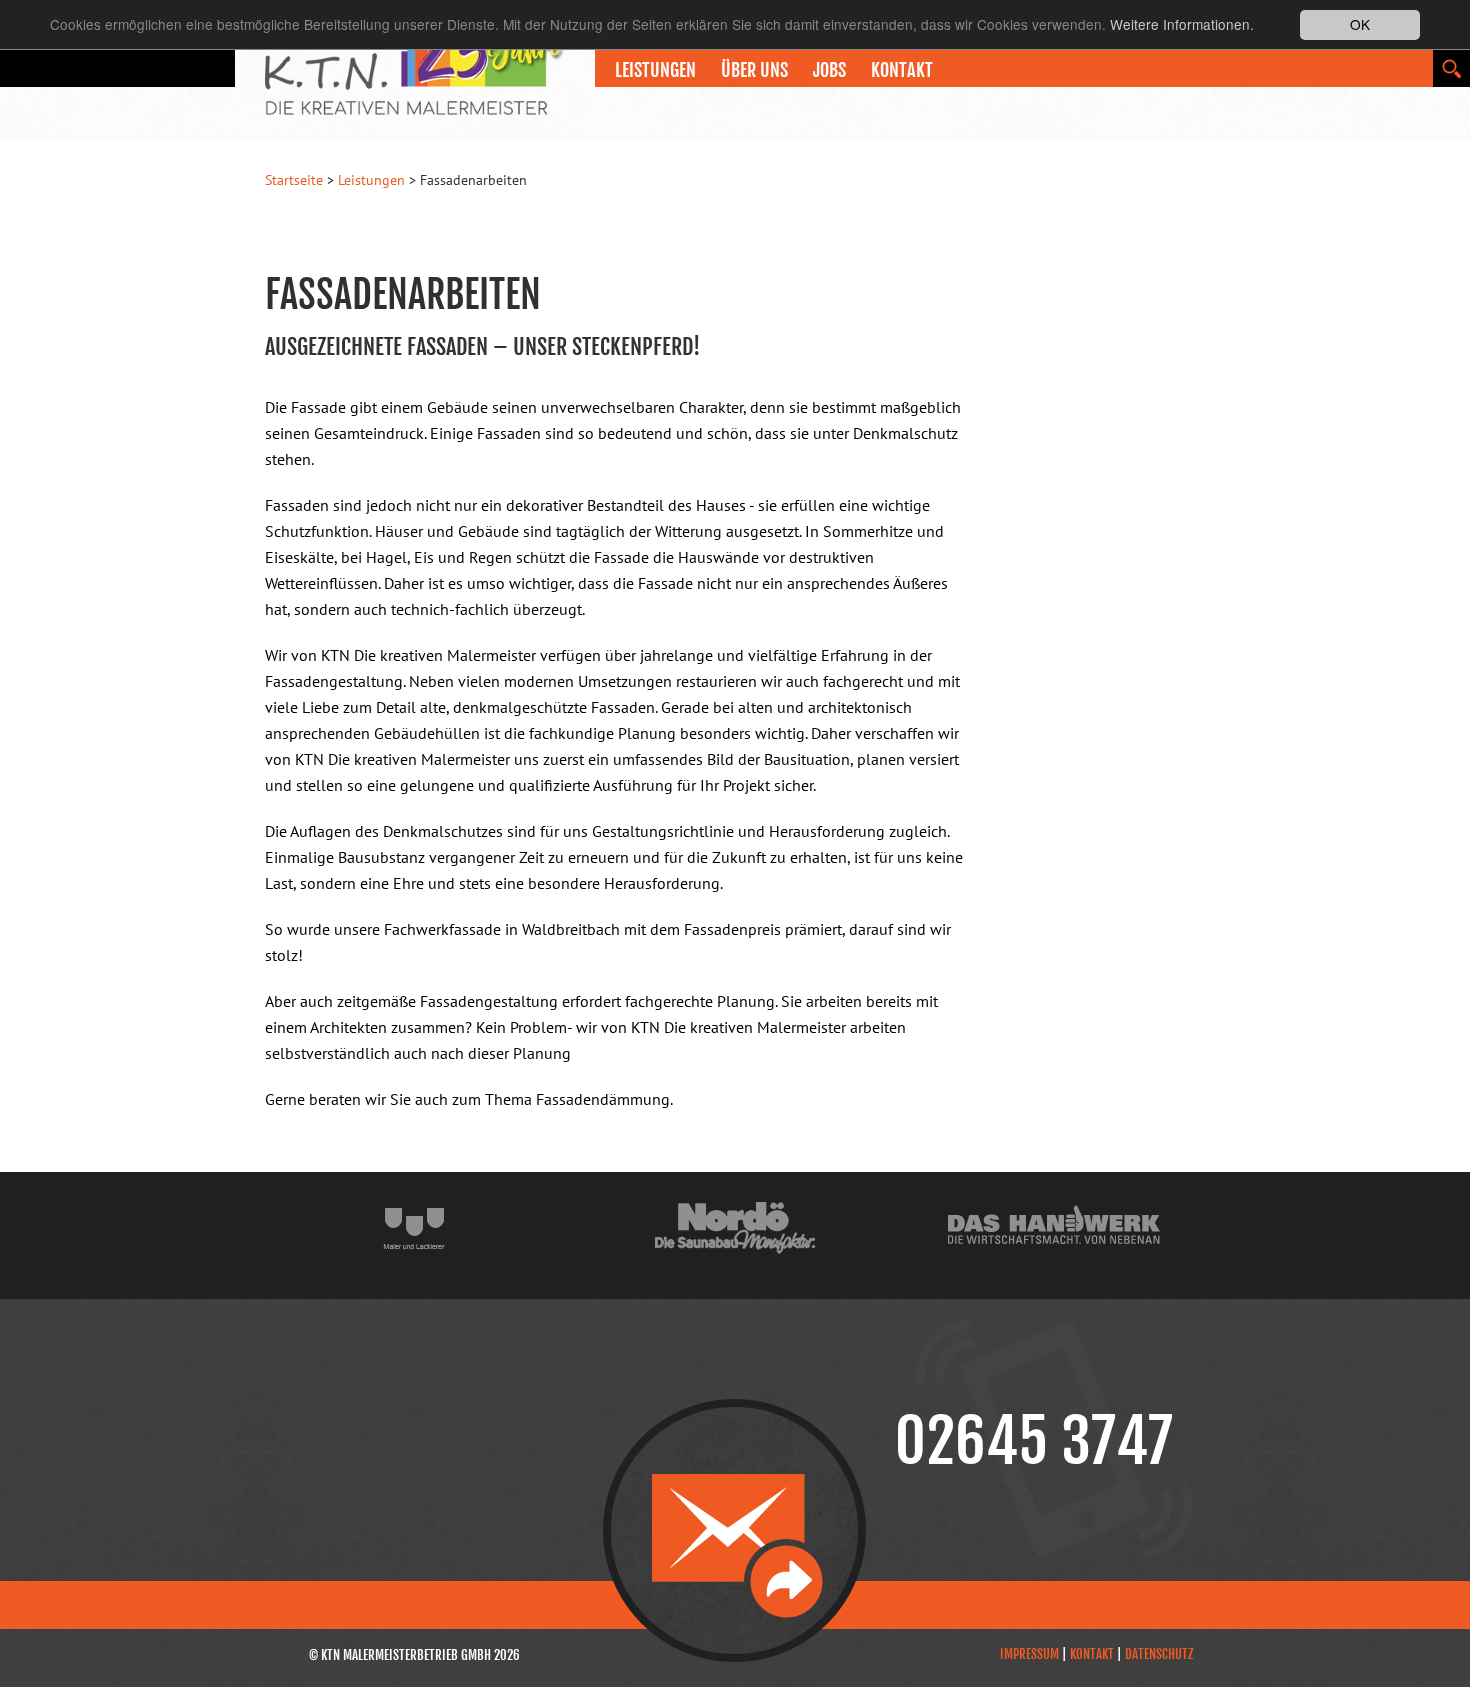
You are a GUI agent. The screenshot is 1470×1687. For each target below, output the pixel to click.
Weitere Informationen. (1182, 25)
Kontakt (902, 70)
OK (1360, 24)
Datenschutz (1159, 1654)
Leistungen (371, 180)
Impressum (1029, 1654)
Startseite (294, 180)
